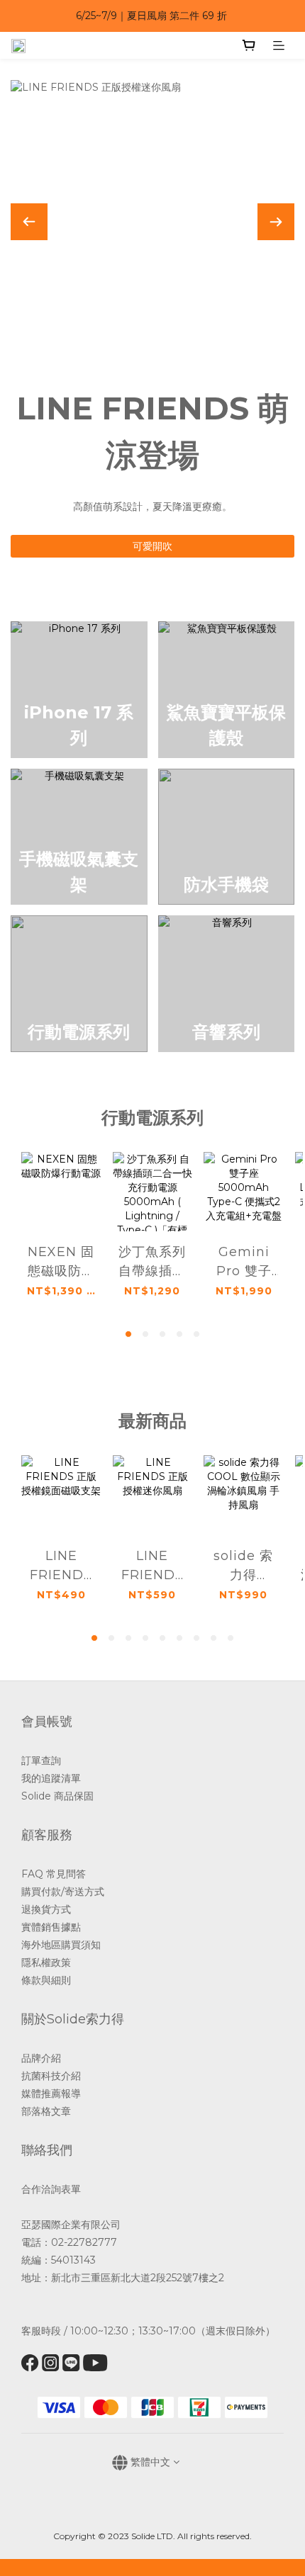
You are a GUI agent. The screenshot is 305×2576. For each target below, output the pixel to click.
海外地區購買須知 (61, 1945)
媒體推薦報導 (51, 2094)
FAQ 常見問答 (54, 1874)
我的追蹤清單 (52, 1778)
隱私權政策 (46, 1962)
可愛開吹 (152, 546)
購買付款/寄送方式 (63, 1892)
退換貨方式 (46, 1909)
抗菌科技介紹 (51, 2076)
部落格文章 (46, 2111)
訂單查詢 (41, 1761)
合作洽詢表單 (51, 2189)
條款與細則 (46, 1980)
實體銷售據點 (51, 1927)
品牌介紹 (41, 2058)
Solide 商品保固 (57, 1796)
